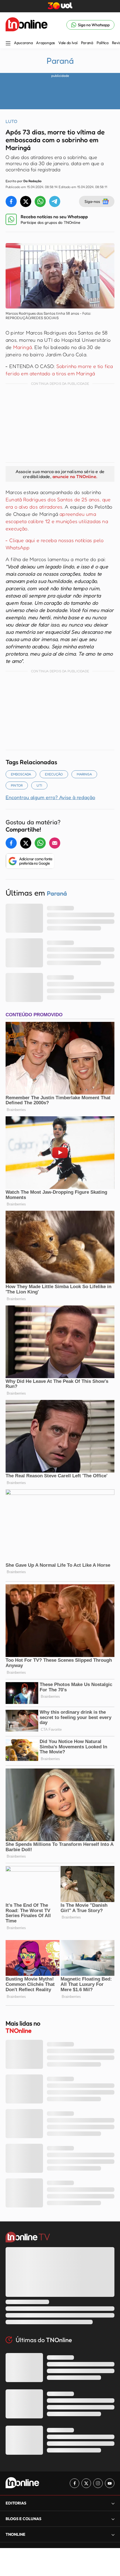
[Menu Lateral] (8, 44)
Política (103, 43)
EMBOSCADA (21, 774)
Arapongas (45, 43)
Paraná (87, 43)
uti (39, 785)
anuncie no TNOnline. (75, 476)
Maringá (22, 347)
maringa (84, 774)
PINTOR (17, 785)
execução (54, 774)
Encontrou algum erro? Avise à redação (50, 797)
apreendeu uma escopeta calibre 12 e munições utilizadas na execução (57, 521)
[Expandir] (113, 2535)
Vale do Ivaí (68, 43)
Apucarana (23, 43)
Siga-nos (92, 201)
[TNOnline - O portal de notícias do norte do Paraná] (27, 25)
